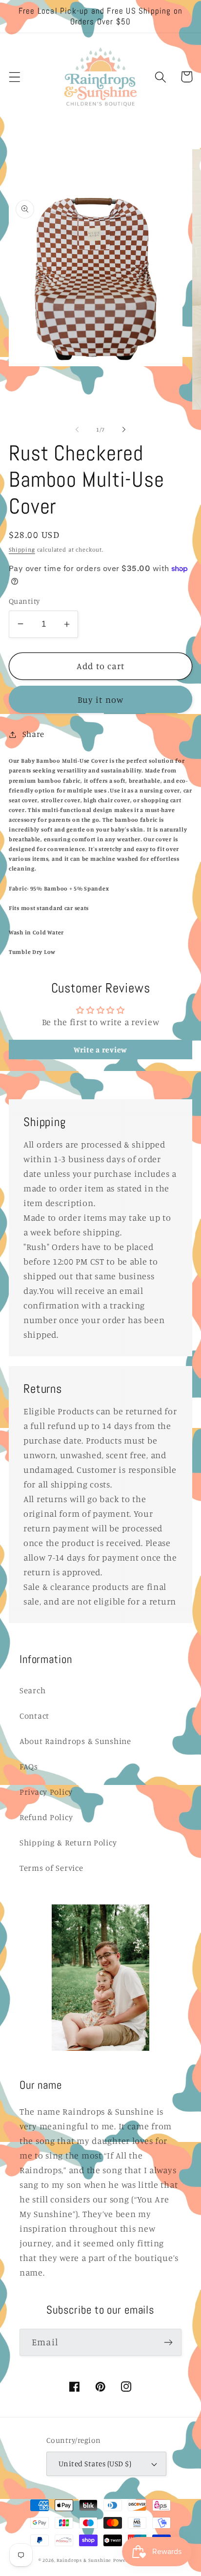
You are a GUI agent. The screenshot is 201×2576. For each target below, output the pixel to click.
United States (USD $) (95, 2464)
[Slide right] (124, 429)
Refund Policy (46, 1817)
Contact (34, 1716)
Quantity (24, 601)
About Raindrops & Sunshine (75, 1741)
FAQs (29, 1766)
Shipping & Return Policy (68, 1843)
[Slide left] (77, 429)
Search (32, 1690)
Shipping (22, 549)
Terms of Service (51, 1868)
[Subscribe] (168, 2342)
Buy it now (101, 699)
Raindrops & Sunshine (84, 2560)
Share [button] (33, 734)
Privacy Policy (46, 1792)
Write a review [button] (100, 1050)
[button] (15, 77)
